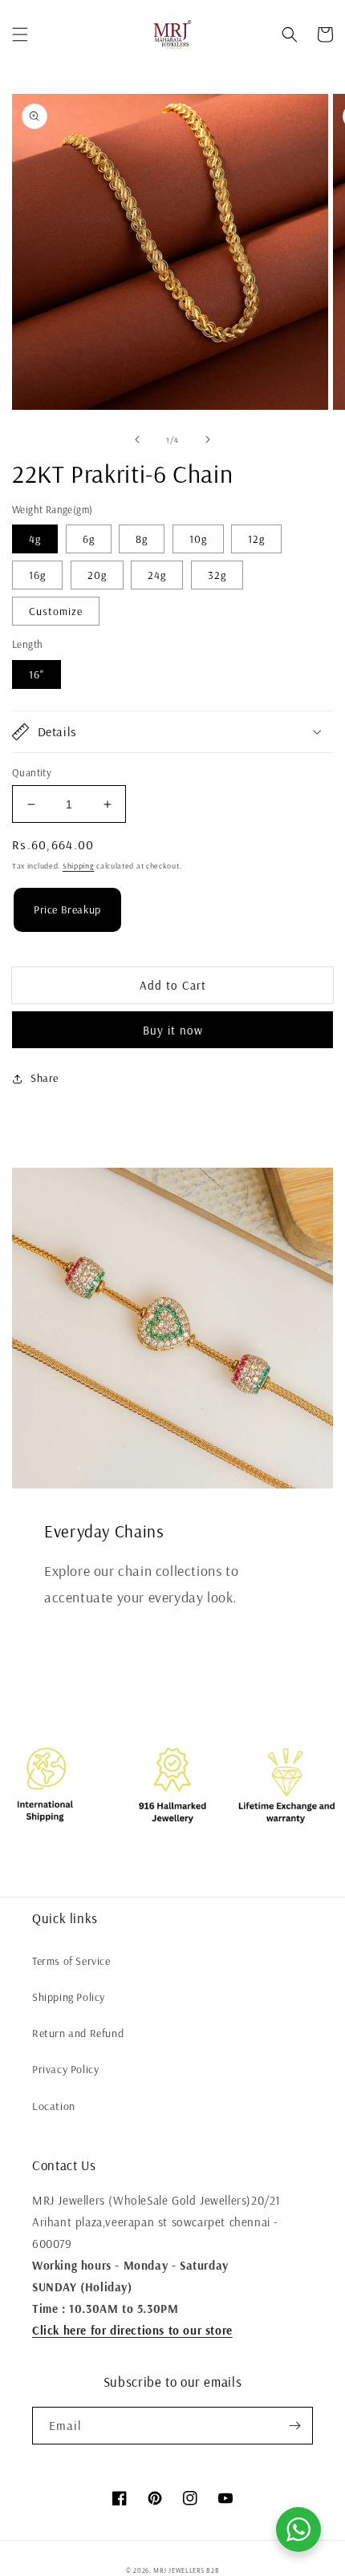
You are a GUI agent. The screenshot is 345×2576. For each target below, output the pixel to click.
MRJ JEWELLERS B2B (186, 2570)
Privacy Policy (65, 2069)
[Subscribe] (294, 2426)
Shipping (79, 866)
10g (198, 539)
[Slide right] (208, 439)
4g (35, 539)
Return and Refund (78, 2033)
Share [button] (45, 1078)
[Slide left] (137, 439)
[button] (20, 34)
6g (89, 539)
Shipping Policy (69, 1997)
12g (256, 539)
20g (97, 575)
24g (157, 575)
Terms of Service (71, 1961)
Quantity (32, 772)
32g (217, 575)
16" (37, 674)
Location (54, 2106)
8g (142, 539)
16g (37, 575)
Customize (56, 611)
